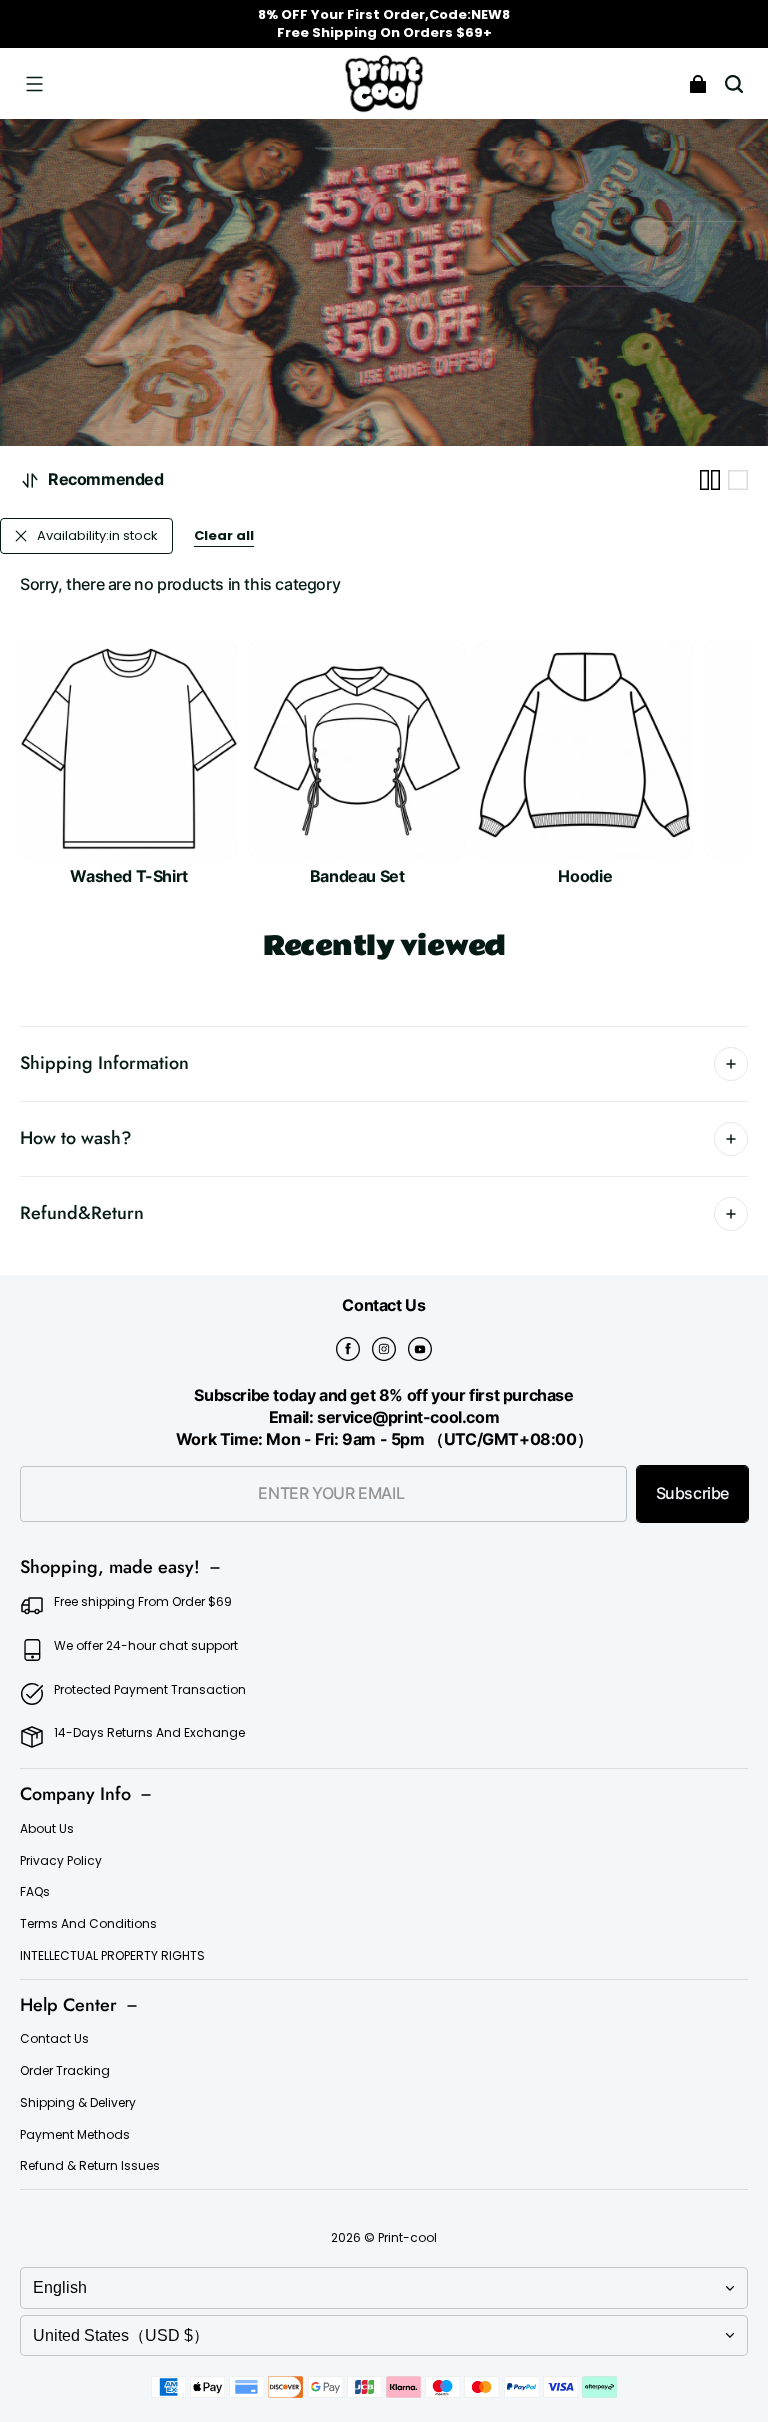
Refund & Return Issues (90, 2166)
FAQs (35, 1892)
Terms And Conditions (88, 1924)
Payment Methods (75, 2135)
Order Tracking (65, 2071)
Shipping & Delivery (78, 2103)
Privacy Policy (61, 1861)
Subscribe (692, 1493)
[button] (34, 84)
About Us (47, 1829)
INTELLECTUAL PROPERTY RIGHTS (112, 1956)
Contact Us (54, 2039)
